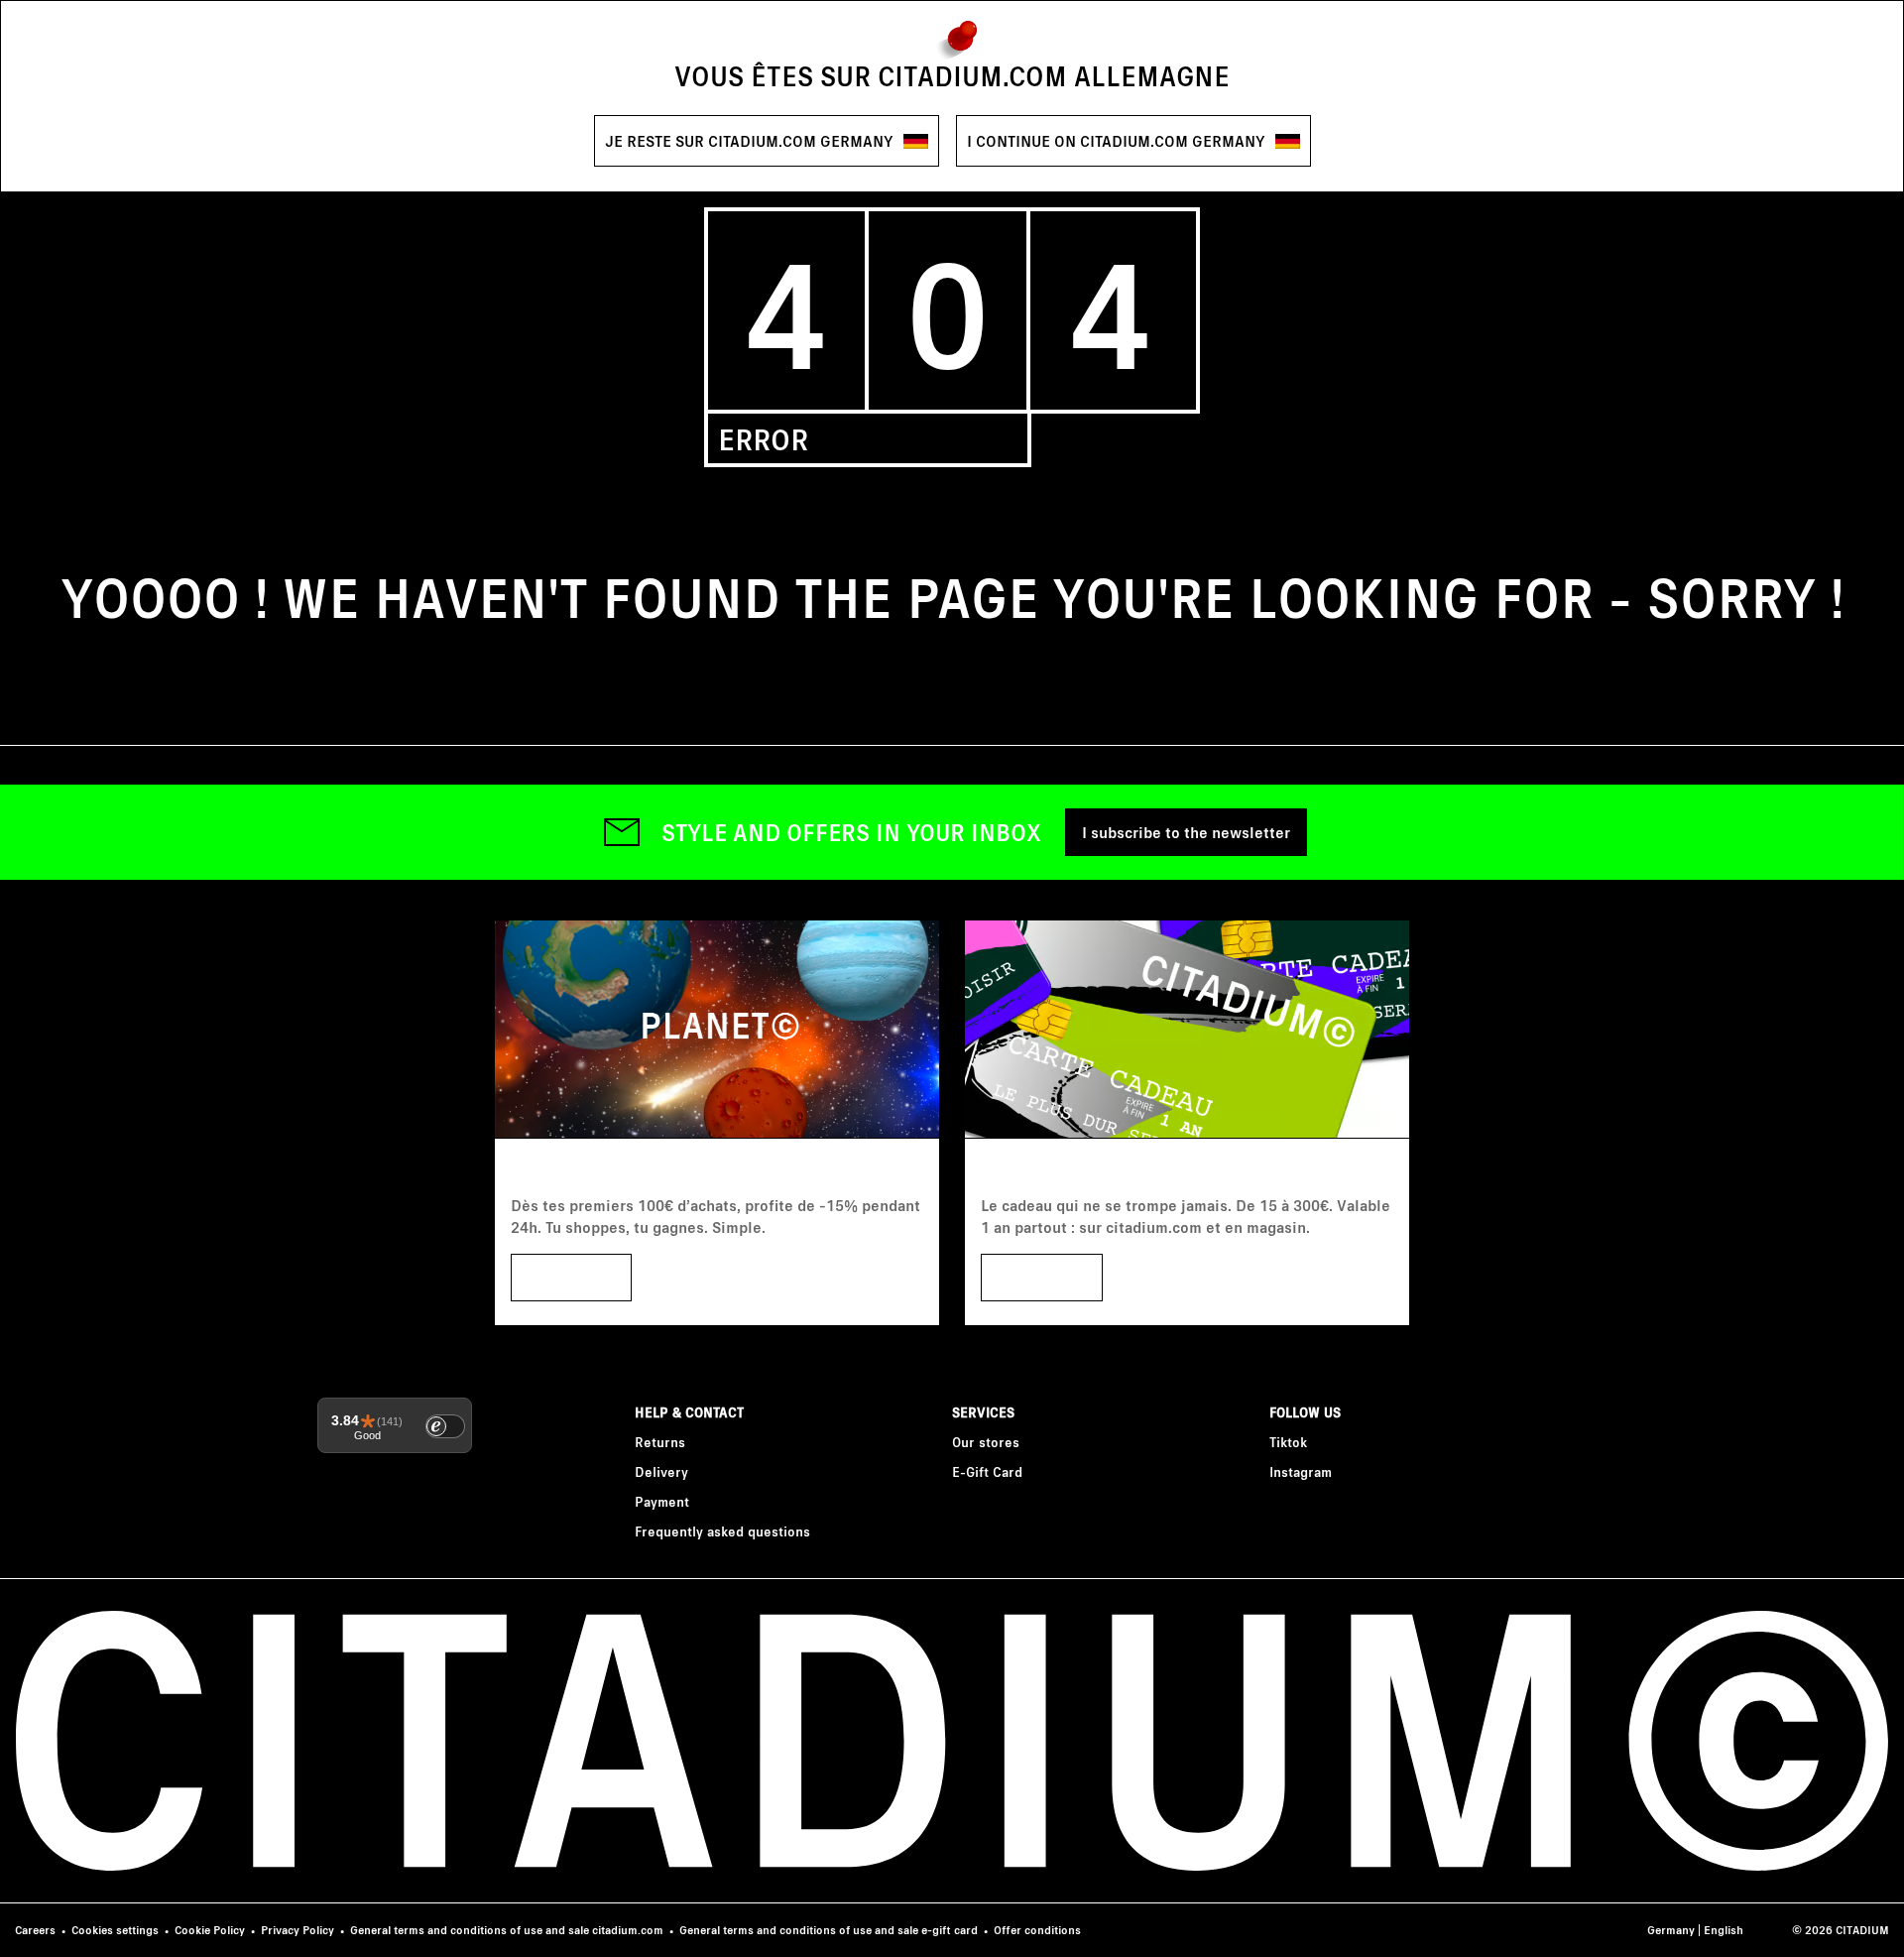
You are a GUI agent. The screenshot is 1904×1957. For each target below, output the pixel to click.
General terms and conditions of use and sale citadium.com (507, 1930)
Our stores (986, 1442)
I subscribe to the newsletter (1186, 832)
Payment (662, 1501)
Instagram (1301, 1471)
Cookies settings (115, 1930)
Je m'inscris (571, 1277)
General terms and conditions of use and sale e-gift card (829, 1930)
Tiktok (1288, 1442)
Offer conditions (1037, 1930)
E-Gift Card (987, 1471)
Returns (660, 1442)
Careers (35, 1930)
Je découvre (1042, 1277)
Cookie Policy (210, 1930)
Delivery (661, 1471)
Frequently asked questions (722, 1531)
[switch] (445, 1426)
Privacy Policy (297, 1930)
